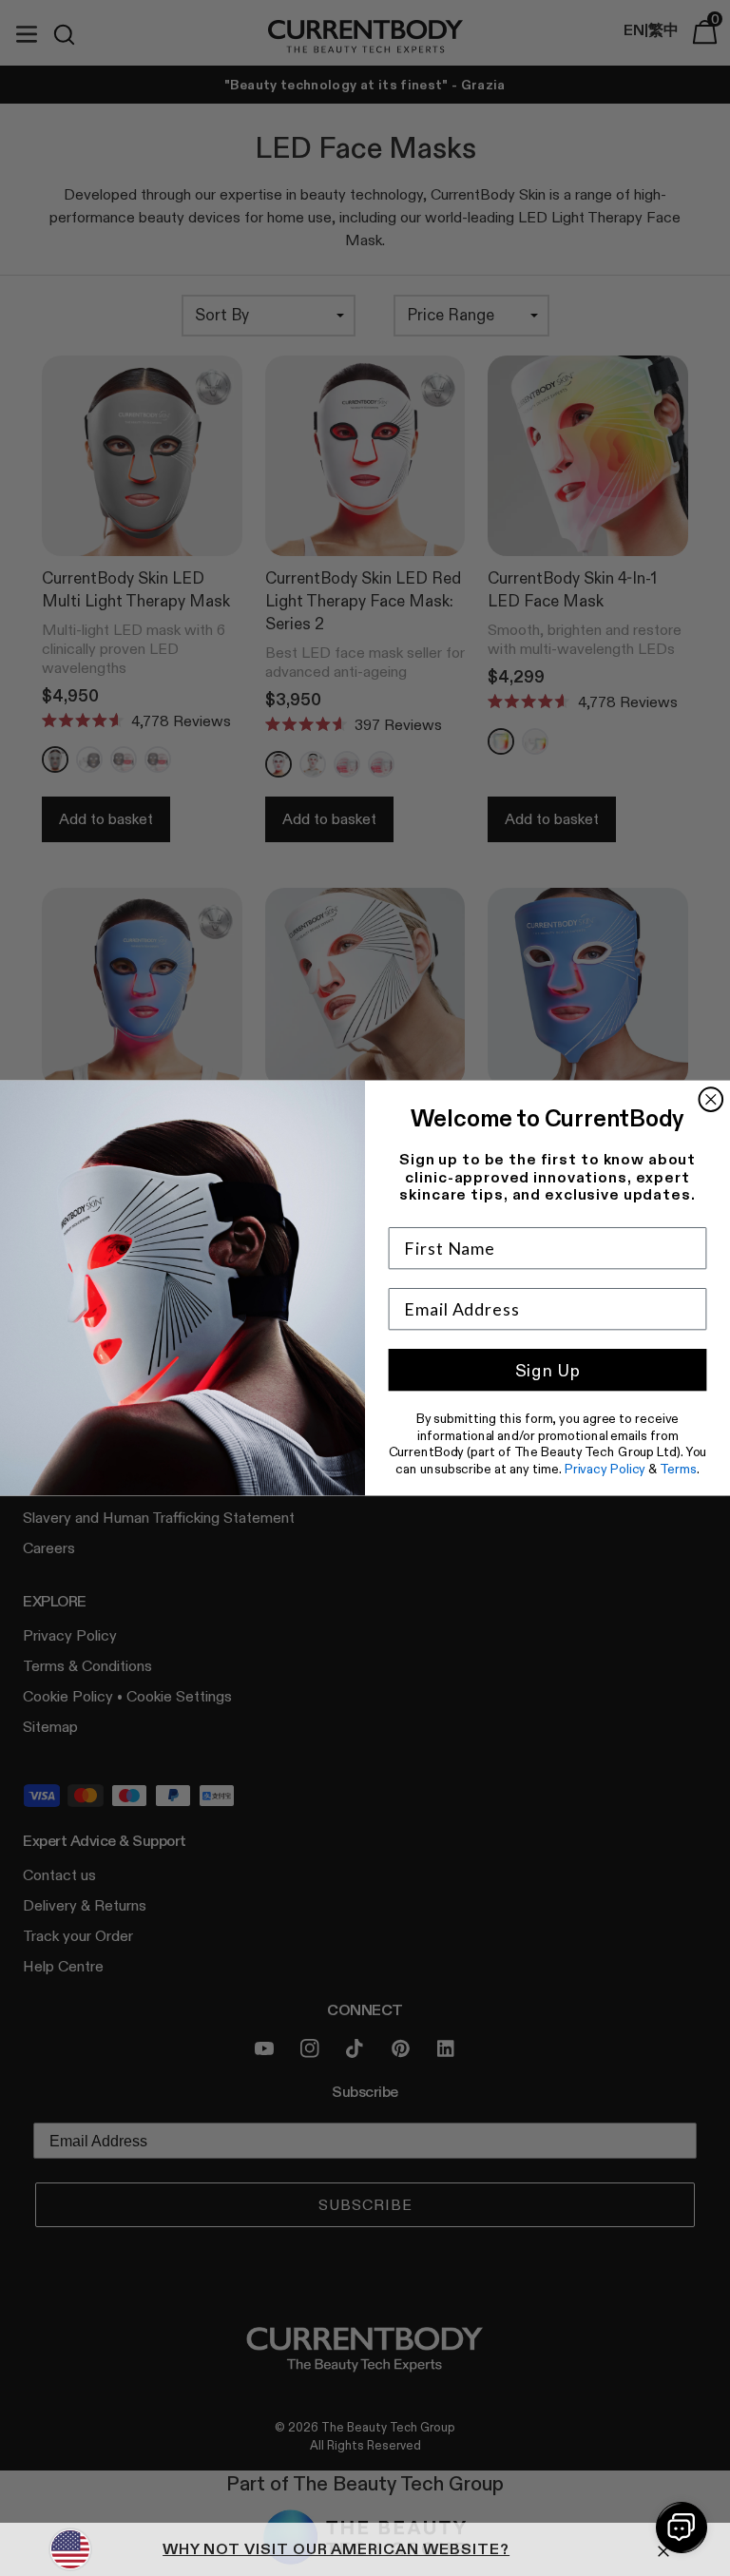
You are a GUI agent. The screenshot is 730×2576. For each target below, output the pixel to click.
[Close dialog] (711, 1099)
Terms (678, 1469)
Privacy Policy (605, 1469)
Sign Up (548, 1371)
